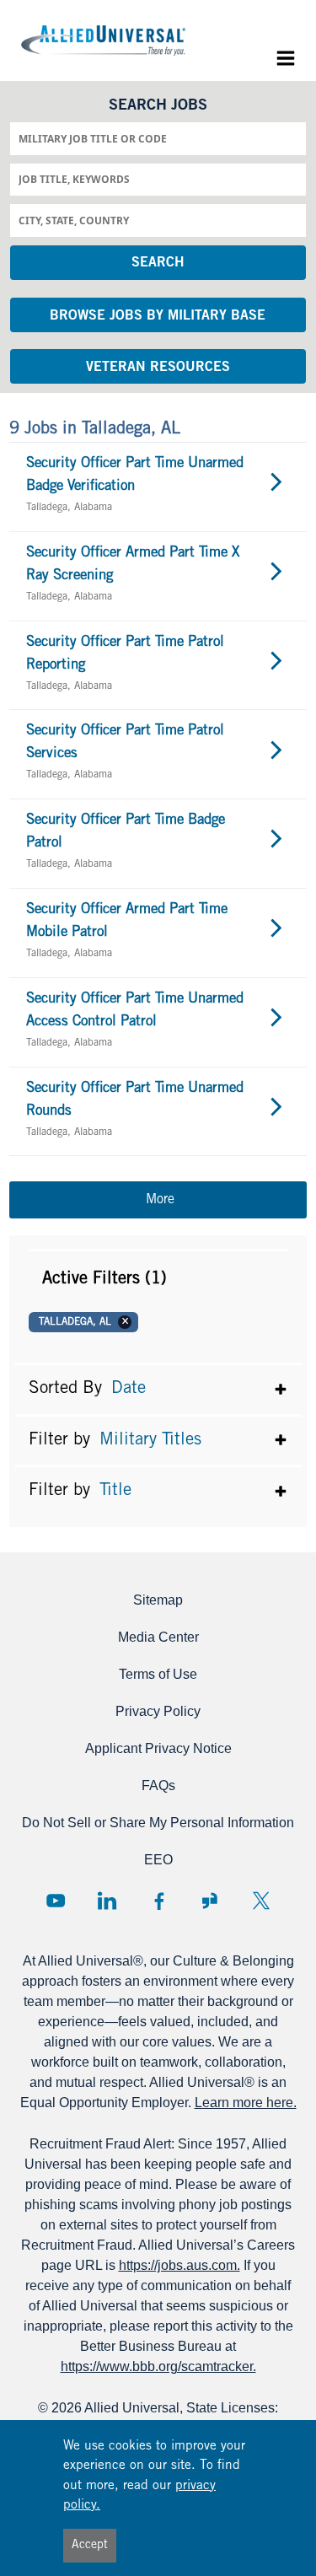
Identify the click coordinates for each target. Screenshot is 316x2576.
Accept (90, 2546)
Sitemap (158, 1600)
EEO (158, 1860)
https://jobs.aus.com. (179, 2265)
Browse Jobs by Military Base (158, 316)
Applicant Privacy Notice (158, 1748)
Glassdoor (210, 1901)
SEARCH (158, 263)
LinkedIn (107, 1901)
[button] (158, 1279)
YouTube (56, 1901)
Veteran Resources (158, 368)
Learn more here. (246, 2103)
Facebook (158, 1901)
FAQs (158, 1785)
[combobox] (158, 138)
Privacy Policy (158, 1711)
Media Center (158, 1637)
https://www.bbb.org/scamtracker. (158, 2366)
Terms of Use (158, 1674)
